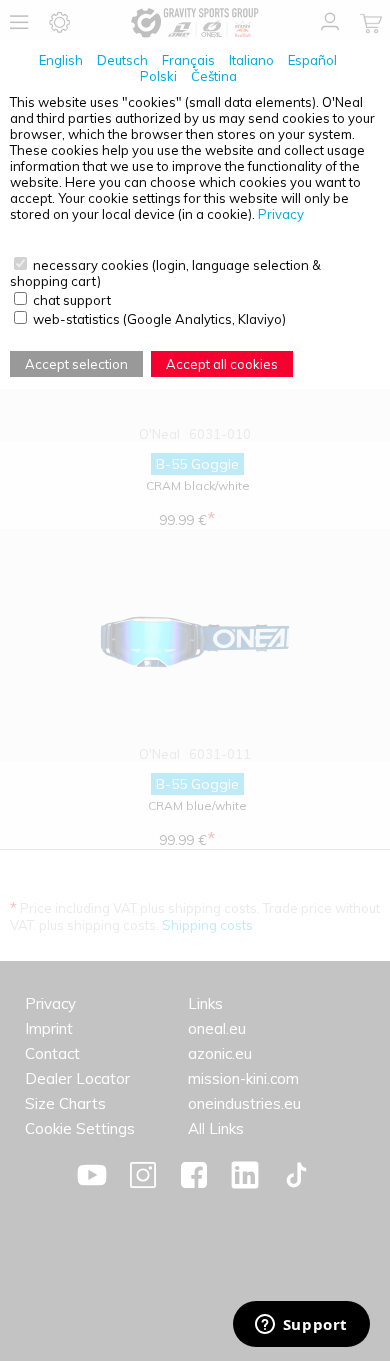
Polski (158, 76)
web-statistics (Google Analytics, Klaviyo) (159, 319)
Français (188, 60)
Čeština (214, 76)
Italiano (251, 60)
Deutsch (122, 60)
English (61, 60)
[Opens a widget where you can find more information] (301, 1326)
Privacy (281, 214)
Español (312, 60)
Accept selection (76, 364)
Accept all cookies (222, 364)
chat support (72, 300)
